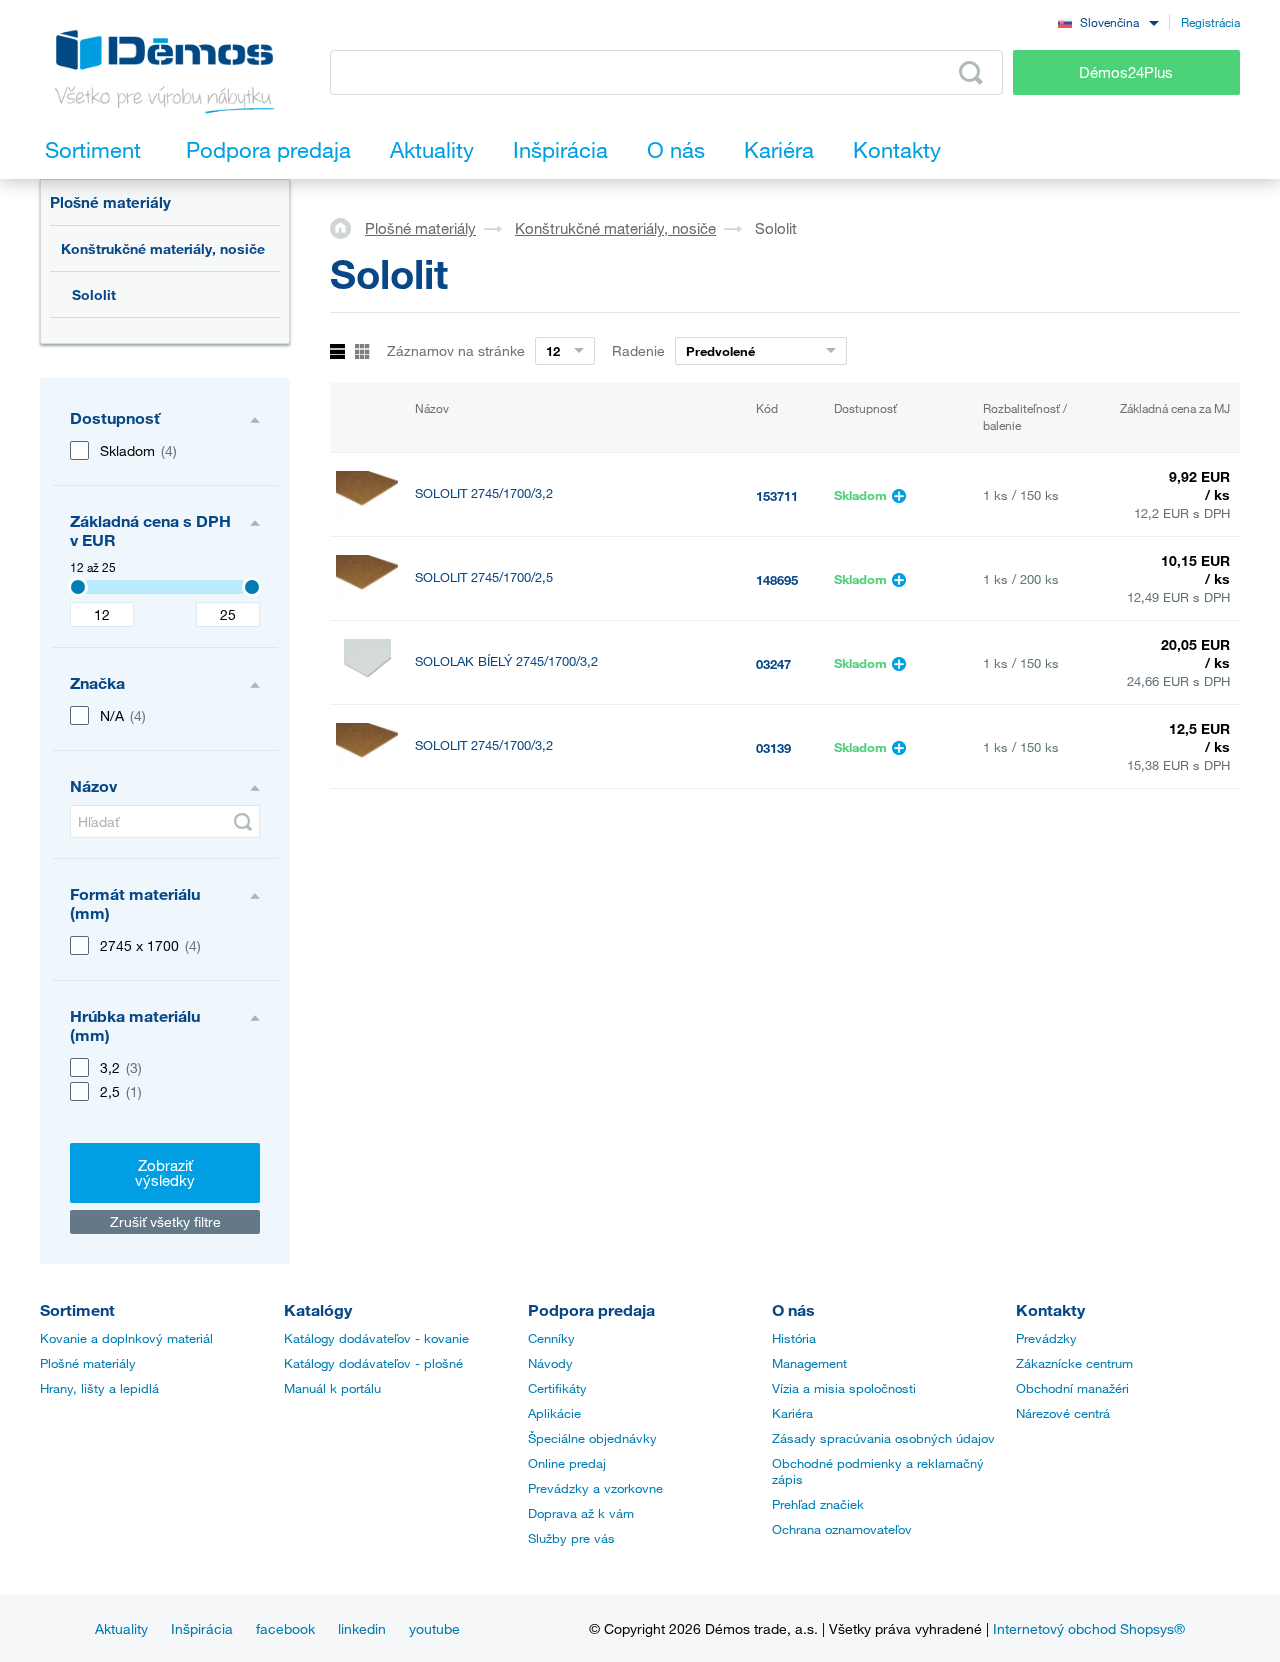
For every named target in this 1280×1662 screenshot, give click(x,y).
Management (809, 1363)
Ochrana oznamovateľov (842, 1529)
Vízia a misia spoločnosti (844, 1388)
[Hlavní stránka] (347, 227)
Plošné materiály (110, 202)
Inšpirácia (202, 1628)
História (794, 1338)
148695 (777, 580)
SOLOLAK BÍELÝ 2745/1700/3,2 (506, 661)
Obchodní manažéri (1072, 1388)
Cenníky (551, 1338)
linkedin (362, 1628)
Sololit (94, 294)
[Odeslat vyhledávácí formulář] (971, 73)
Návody (550, 1363)
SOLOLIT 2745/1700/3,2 (484, 493)
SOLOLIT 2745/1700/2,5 (484, 577)
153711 (777, 496)
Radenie (638, 350)
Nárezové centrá (1063, 1413)
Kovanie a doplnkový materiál (126, 1338)
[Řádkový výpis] (337, 352)
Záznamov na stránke (456, 350)
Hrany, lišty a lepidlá (99, 1388)
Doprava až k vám (581, 1513)
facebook (285, 1628)
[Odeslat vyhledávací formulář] (243, 822)
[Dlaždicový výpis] (362, 352)
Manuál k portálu (332, 1388)
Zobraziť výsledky (165, 1172)
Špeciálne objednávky (592, 1438)
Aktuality (121, 1628)
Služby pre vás (571, 1538)
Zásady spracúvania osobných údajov (883, 1438)
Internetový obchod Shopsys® (1089, 1628)
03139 (773, 748)
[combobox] (1108, 21)
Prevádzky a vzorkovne (595, 1488)
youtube (434, 1628)
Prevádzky (1046, 1338)
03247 (773, 664)
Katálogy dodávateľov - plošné (373, 1363)
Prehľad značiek (818, 1504)
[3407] (78, 587)
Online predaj (567, 1463)
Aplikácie (554, 1413)
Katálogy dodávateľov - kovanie (376, 1338)
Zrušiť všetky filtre (165, 1221)
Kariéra (792, 1413)
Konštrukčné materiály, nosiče (163, 248)
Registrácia (1210, 22)
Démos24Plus (1126, 72)
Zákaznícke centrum (1074, 1363)
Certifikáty (557, 1388)
